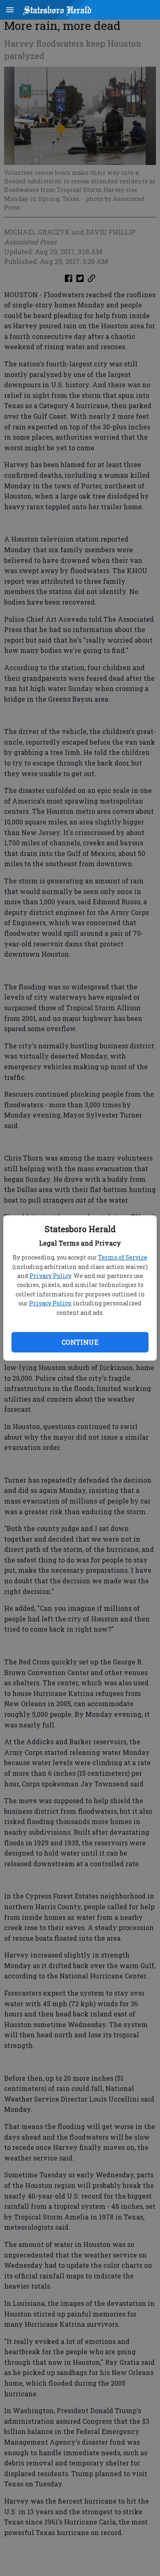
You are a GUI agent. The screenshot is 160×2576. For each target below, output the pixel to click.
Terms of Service (123, 1257)
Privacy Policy (50, 1276)
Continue (80, 1342)
